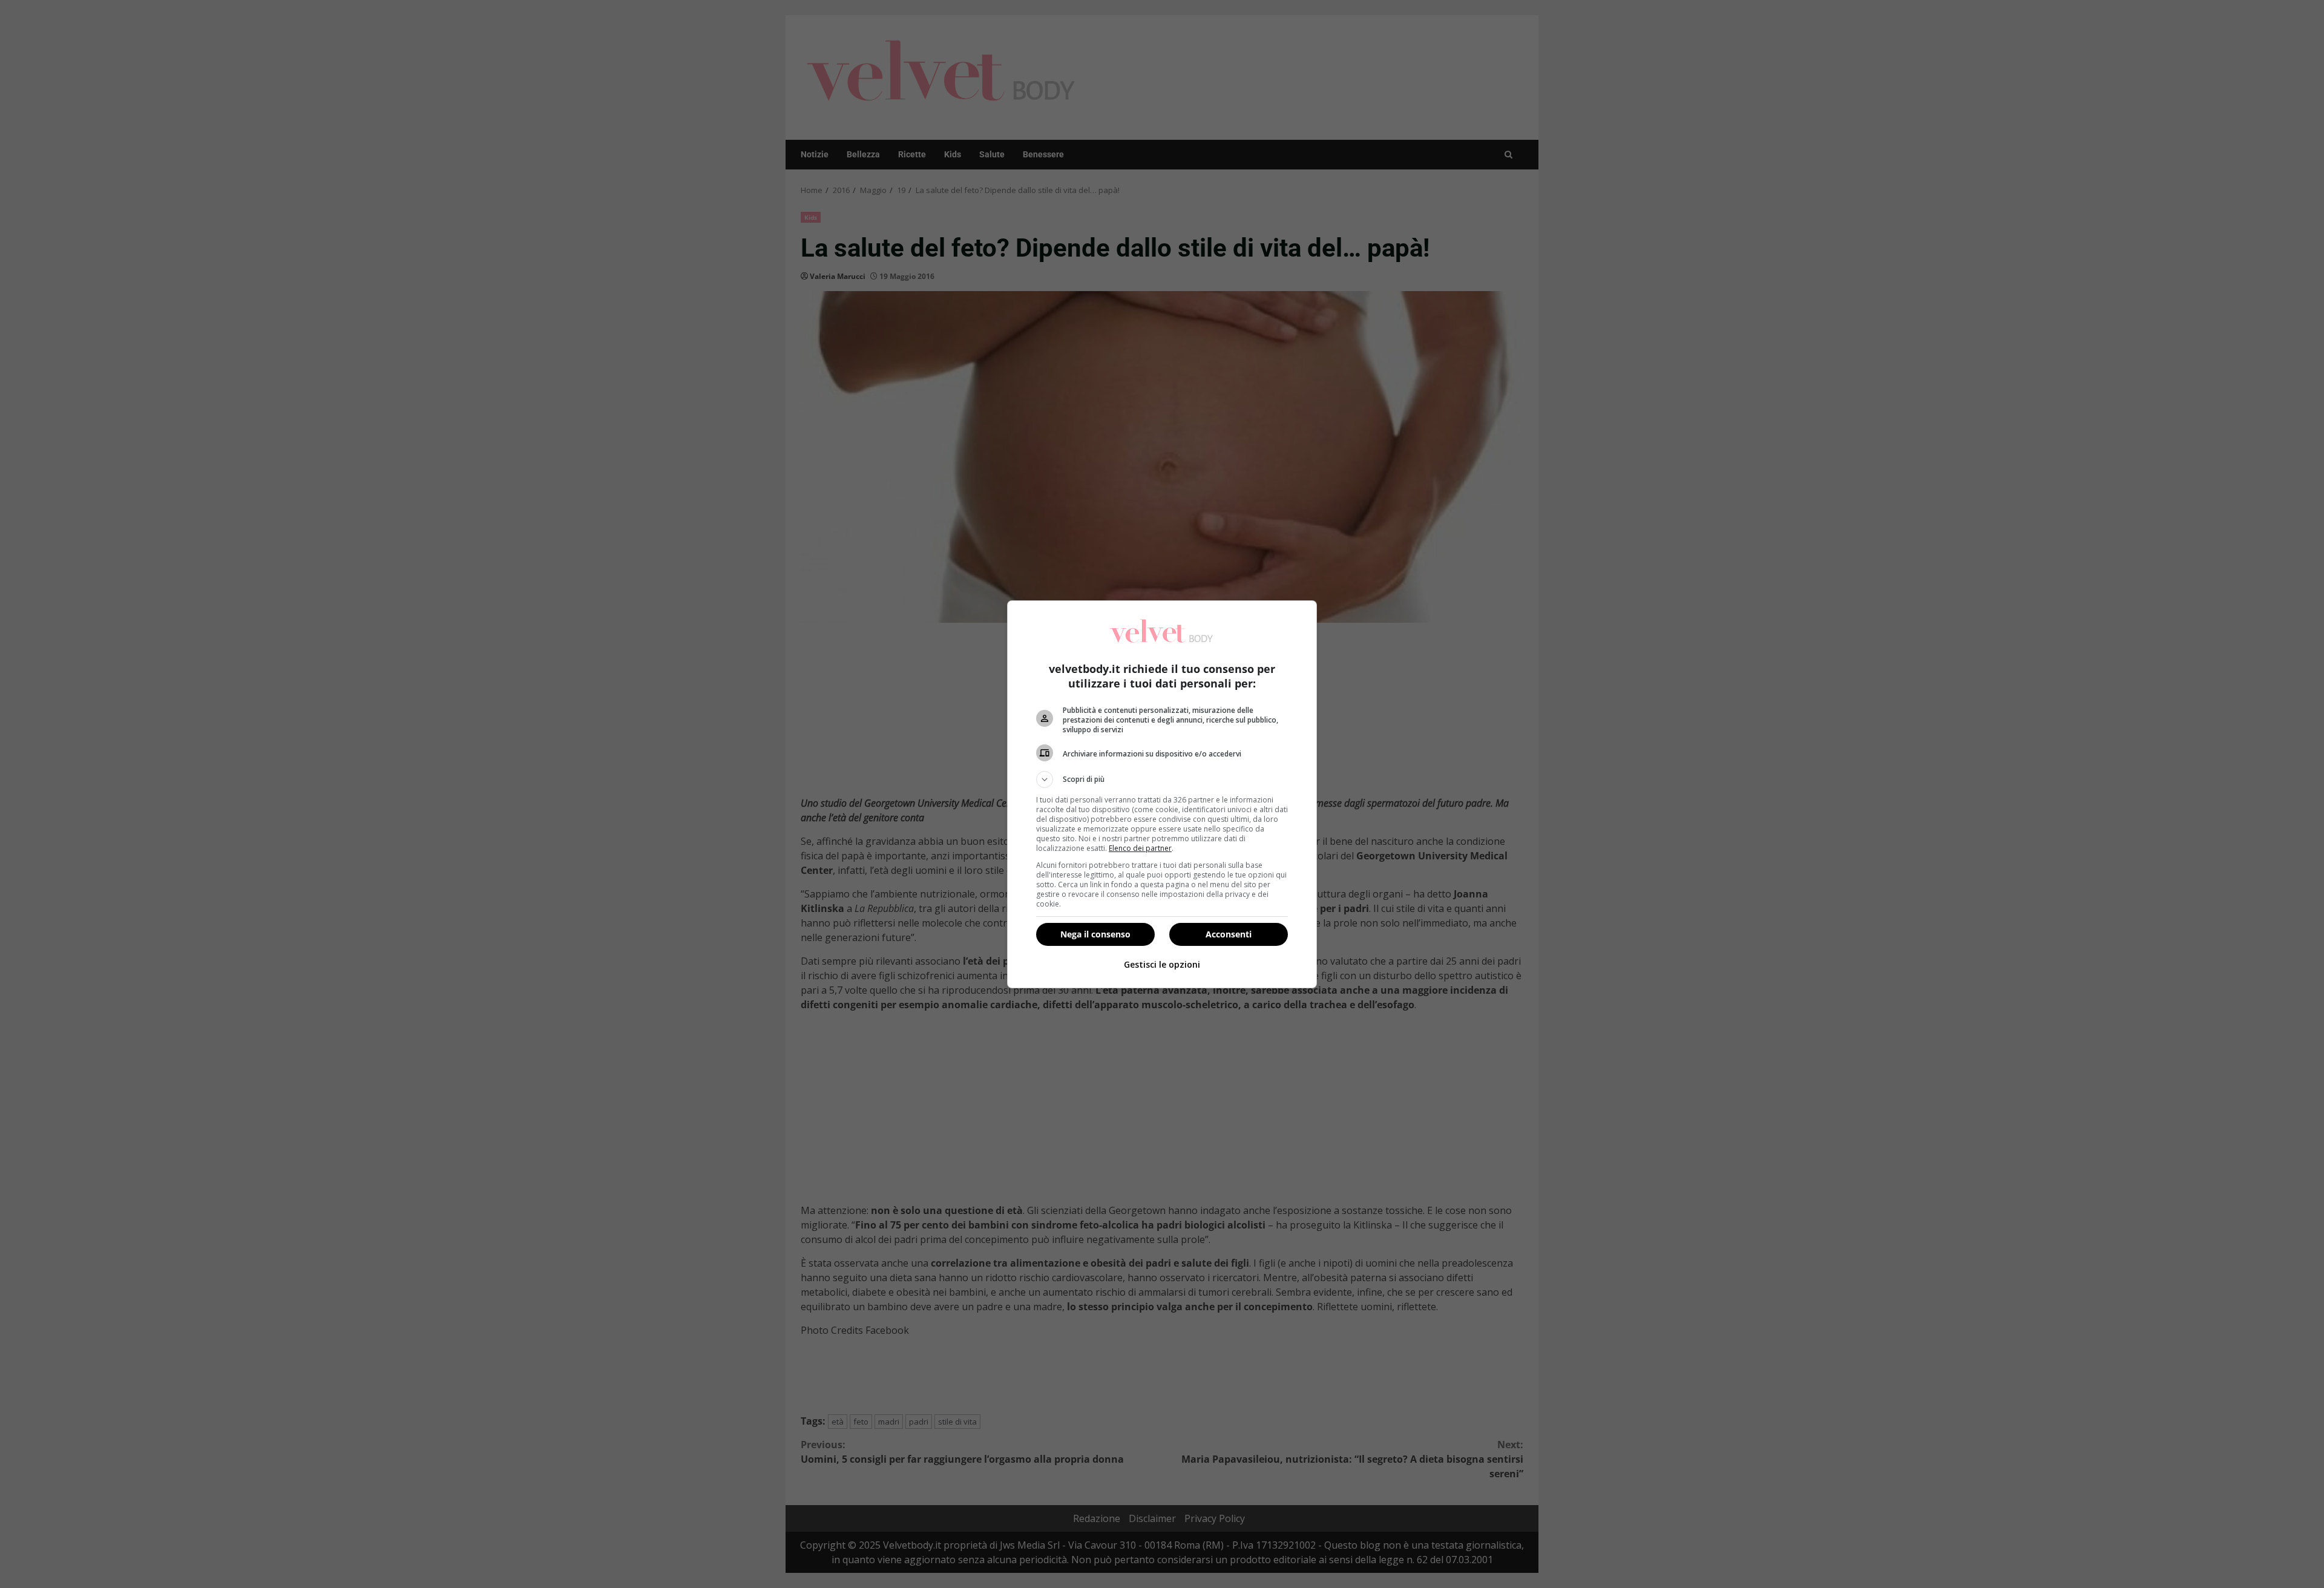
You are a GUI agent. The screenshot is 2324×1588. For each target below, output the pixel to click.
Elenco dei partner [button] (1140, 848)
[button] (1162, 779)
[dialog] (1162, 794)
